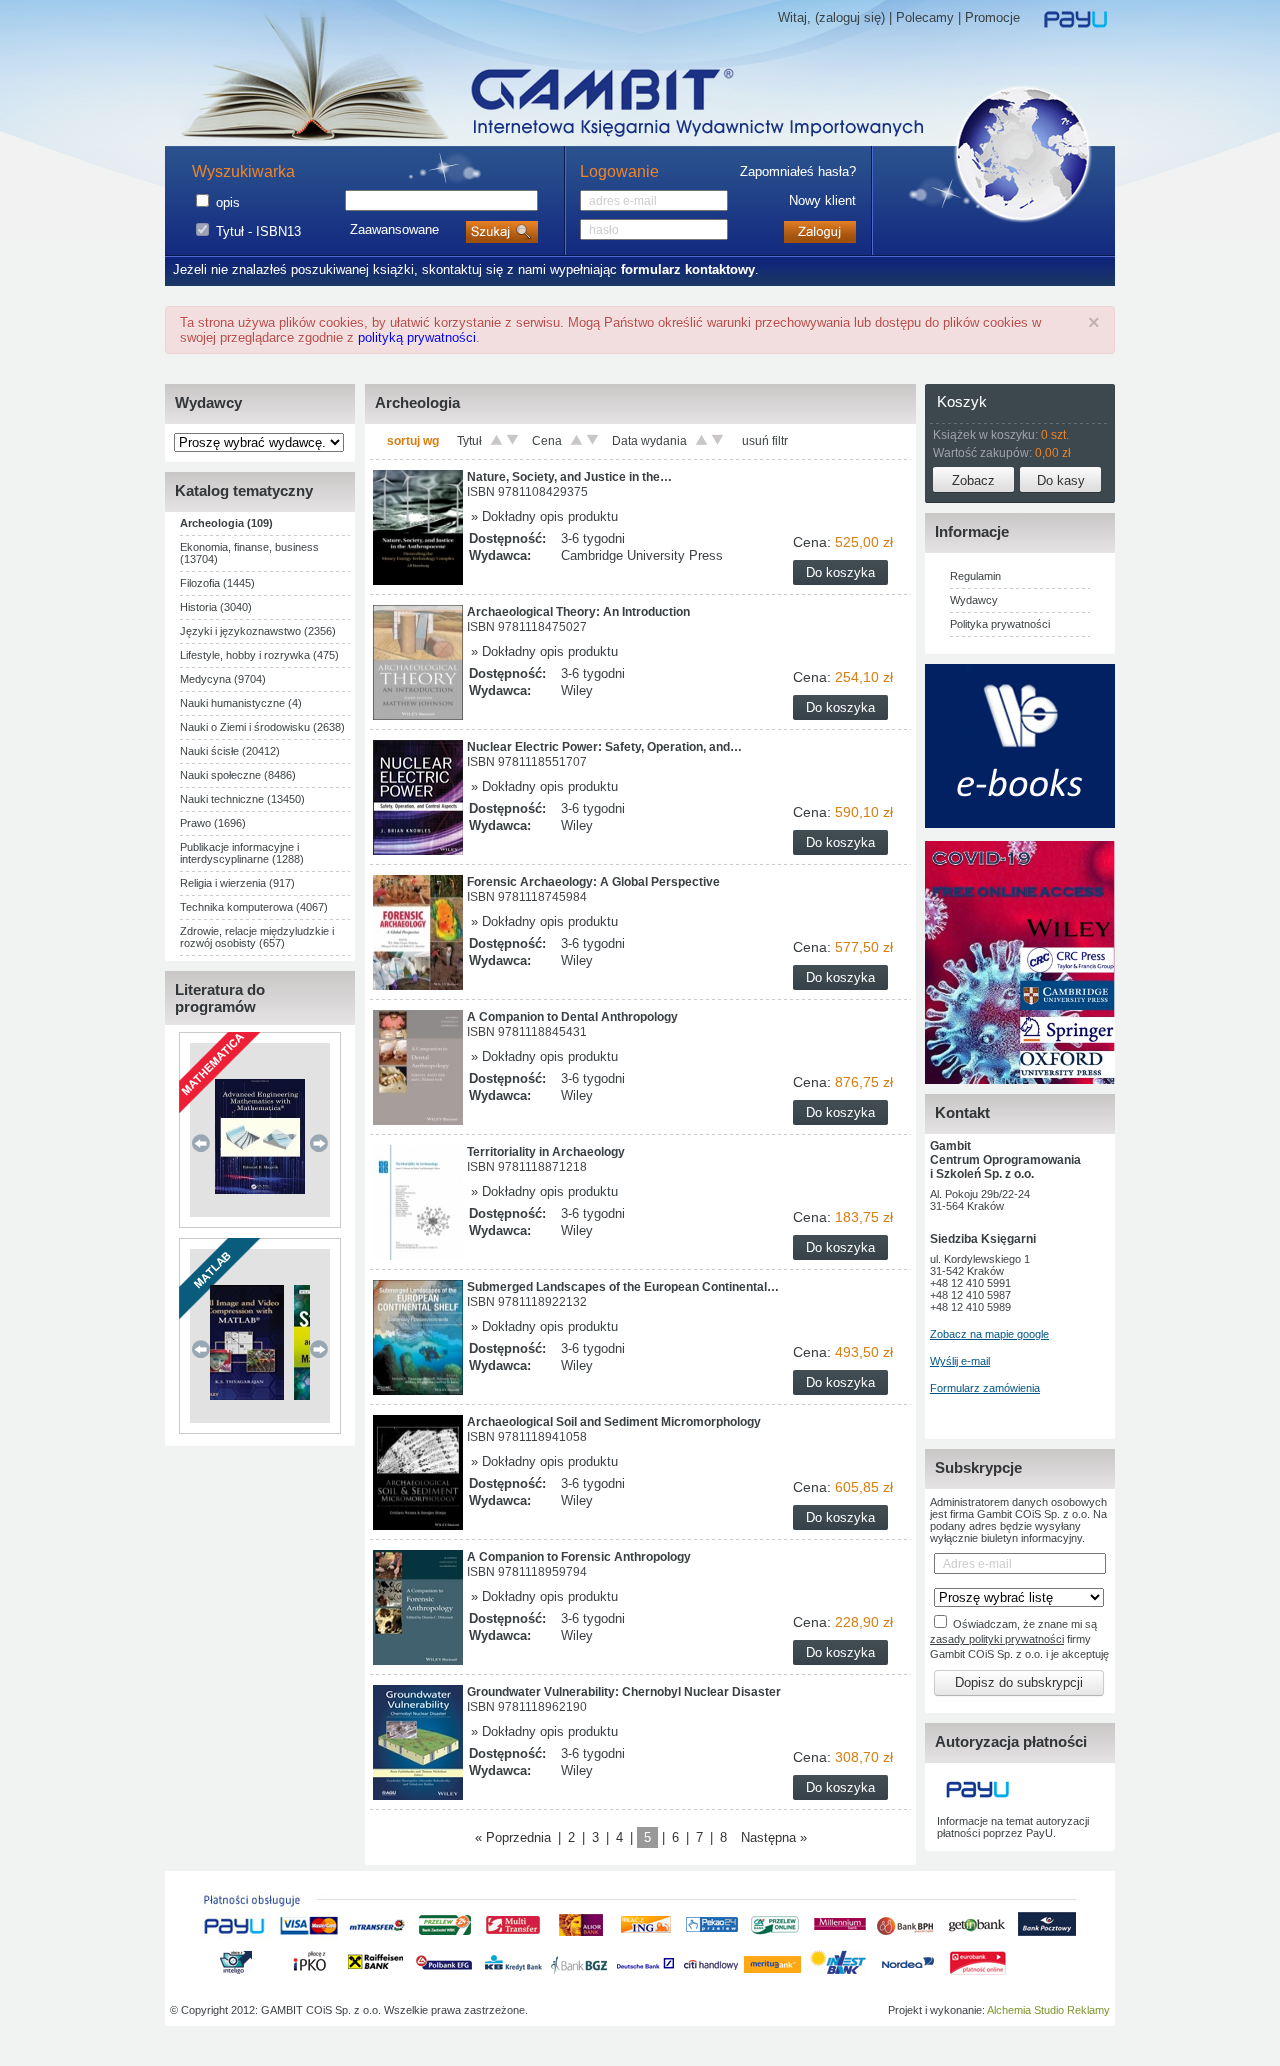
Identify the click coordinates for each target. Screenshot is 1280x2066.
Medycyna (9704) (223, 679)
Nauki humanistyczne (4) (241, 703)
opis (228, 202)
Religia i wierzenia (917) (237, 883)
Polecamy (925, 17)
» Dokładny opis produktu (542, 516)
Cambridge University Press (642, 555)
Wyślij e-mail (960, 1361)
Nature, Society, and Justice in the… (569, 477)
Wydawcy (974, 600)
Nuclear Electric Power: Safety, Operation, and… (604, 747)
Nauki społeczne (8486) (238, 775)
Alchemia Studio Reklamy (1048, 2010)
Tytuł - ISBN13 (258, 231)
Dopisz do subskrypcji (1019, 1682)
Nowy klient (822, 200)
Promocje (992, 17)
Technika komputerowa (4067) (254, 907)
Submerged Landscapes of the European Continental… (623, 1287)
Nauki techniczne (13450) (242, 799)
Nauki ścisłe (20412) (230, 751)
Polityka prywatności (1000, 624)
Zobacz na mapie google (989, 1334)
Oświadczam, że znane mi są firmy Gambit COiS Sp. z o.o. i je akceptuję (1019, 1639)
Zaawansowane (394, 229)
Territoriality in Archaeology (546, 1152)
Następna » (774, 1837)
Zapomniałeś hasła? (798, 171)
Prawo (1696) (213, 823)
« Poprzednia (513, 1837)
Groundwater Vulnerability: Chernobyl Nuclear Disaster (624, 1692)
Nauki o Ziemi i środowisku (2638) (262, 727)
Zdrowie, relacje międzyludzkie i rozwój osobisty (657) (257, 937)
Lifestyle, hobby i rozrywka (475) (259, 655)
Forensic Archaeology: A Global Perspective (593, 882)
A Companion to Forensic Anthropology (579, 1557)
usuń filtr (765, 441)
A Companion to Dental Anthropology (572, 1017)
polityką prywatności (417, 337)
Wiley (577, 690)
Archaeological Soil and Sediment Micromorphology (614, 1422)
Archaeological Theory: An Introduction (578, 612)
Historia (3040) (216, 607)
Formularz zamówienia (985, 1388)
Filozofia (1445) (217, 583)
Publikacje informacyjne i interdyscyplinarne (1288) (242, 853)
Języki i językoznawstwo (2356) (258, 631)
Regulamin (975, 576)
